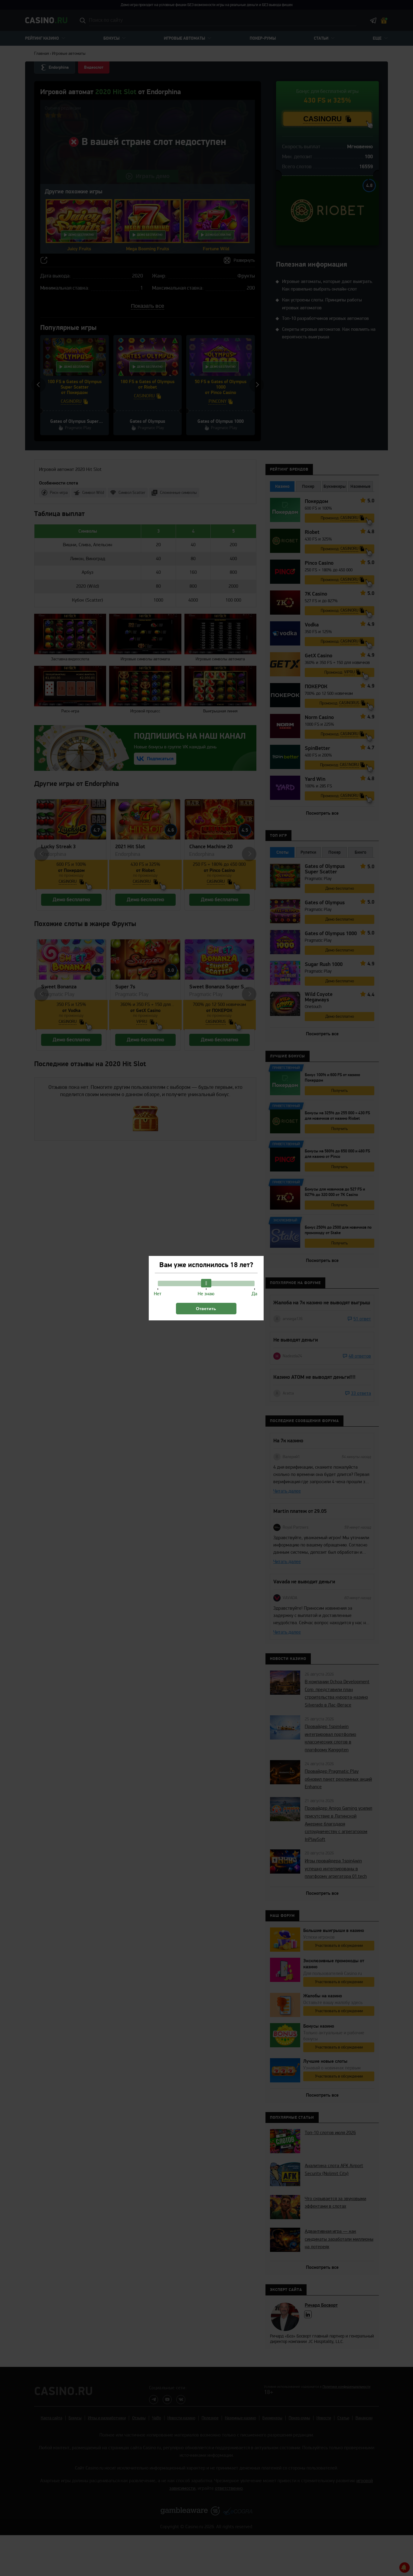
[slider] (206, 1283)
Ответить (206, 1309)
